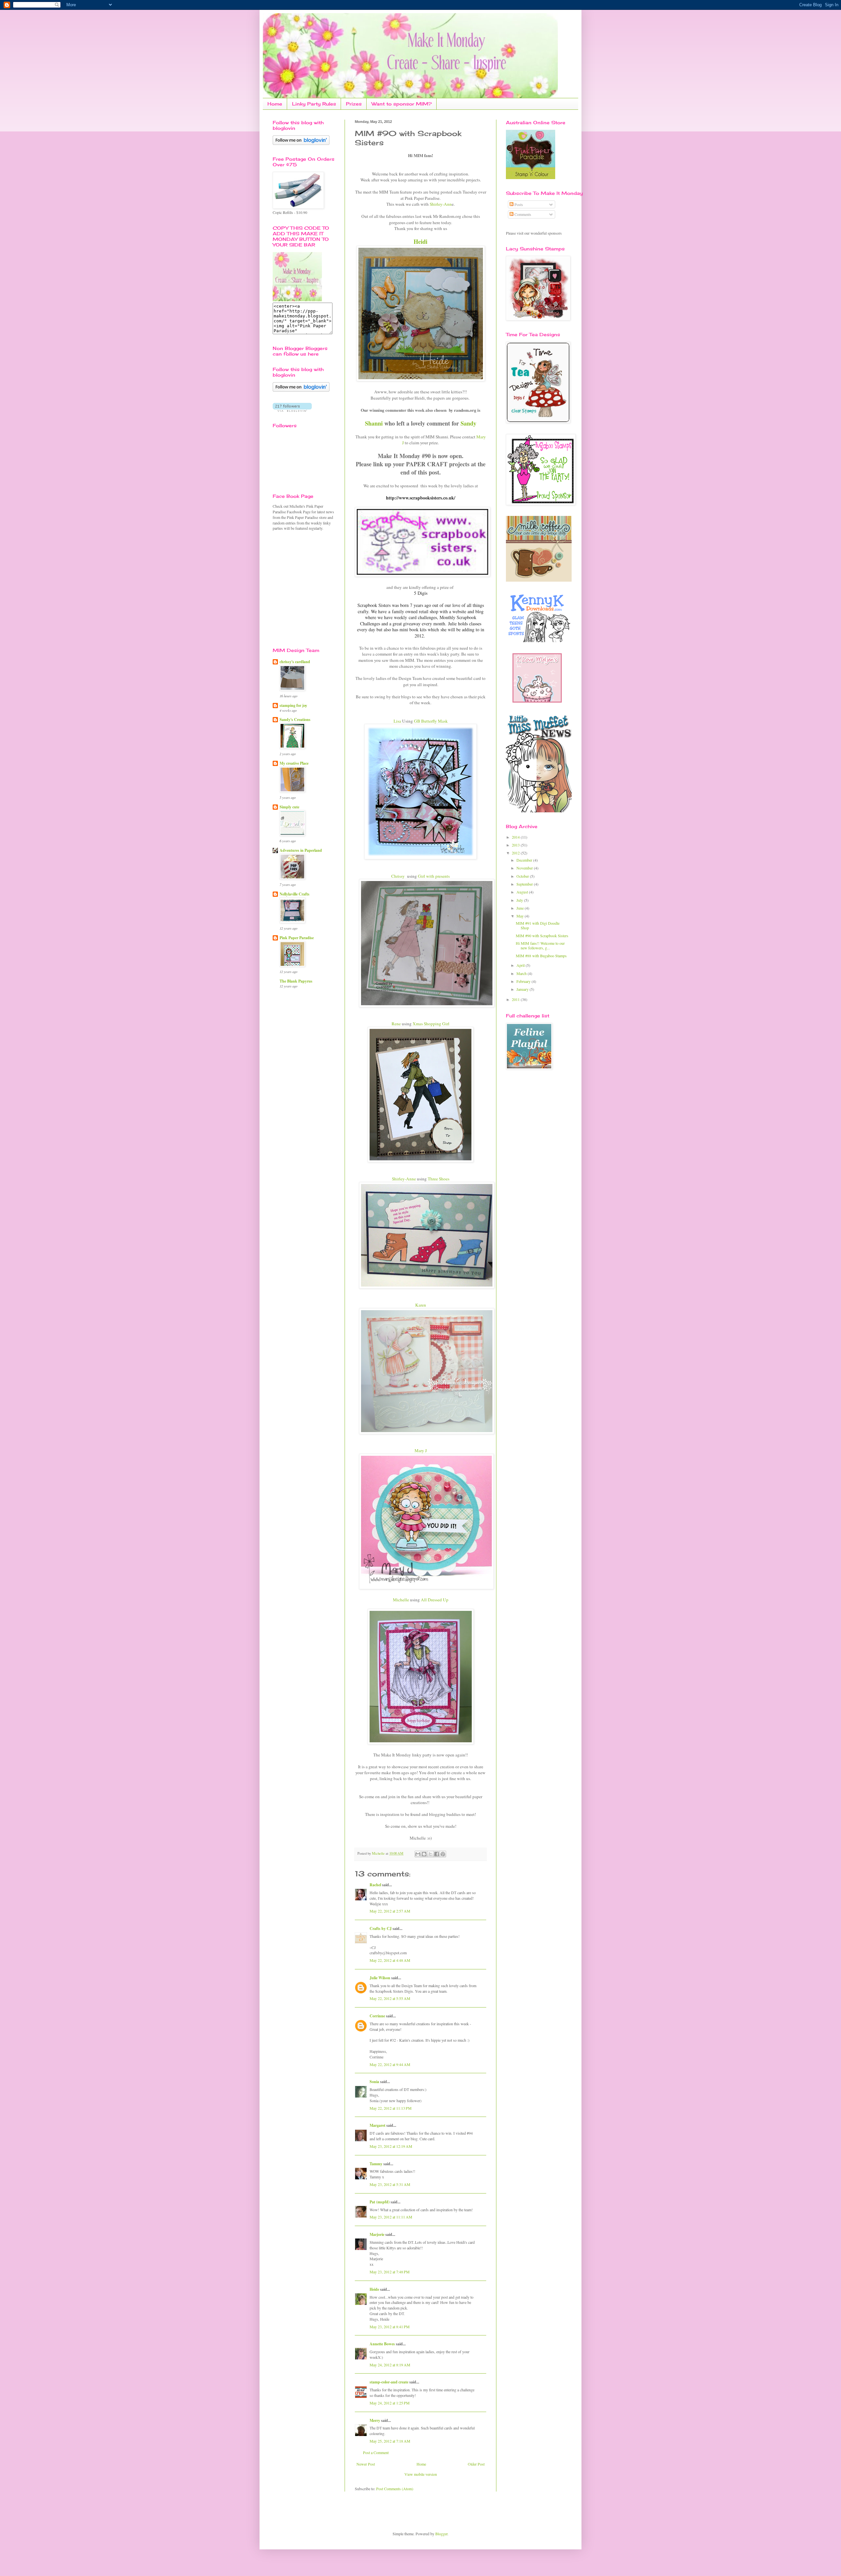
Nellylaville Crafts (295, 894)
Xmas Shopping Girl (431, 1024)
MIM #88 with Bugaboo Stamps (541, 956)
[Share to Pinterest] (443, 1854)
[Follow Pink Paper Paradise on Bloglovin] (301, 143)
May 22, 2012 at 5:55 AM (390, 1998)
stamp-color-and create (389, 2382)
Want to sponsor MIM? (402, 104)
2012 (516, 853)
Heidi (420, 242)
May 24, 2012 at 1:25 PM (390, 2403)
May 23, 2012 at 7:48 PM (390, 2272)
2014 (516, 837)
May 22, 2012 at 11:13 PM (391, 2108)
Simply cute (289, 807)
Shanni (374, 423)
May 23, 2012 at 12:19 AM (391, 2146)
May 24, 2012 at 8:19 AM (390, 2365)
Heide (374, 2289)
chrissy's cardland (295, 662)
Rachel (375, 1885)
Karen (421, 1305)
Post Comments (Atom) (395, 2489)
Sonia (374, 2082)
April (521, 965)
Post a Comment (376, 2452)
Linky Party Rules (314, 104)
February (524, 981)
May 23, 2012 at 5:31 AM (390, 2184)
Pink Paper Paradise (297, 938)
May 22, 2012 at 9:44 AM (390, 2064)
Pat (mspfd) (380, 2202)
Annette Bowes (382, 2344)
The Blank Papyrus (296, 981)
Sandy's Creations (295, 719)
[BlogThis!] (424, 1854)
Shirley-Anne (404, 1179)
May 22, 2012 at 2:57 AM (390, 1911)
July (520, 900)
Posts (518, 204)
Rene (396, 1024)
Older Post (476, 2464)
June (521, 908)
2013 (516, 845)
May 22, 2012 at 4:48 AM (390, 1960)
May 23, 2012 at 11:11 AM (391, 2217)
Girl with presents (434, 876)
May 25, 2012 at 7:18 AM (390, 2441)
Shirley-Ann (441, 204)
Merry (375, 2420)
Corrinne (377, 2016)
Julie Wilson (380, 1978)
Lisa (397, 721)
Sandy (468, 423)
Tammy (376, 2164)
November (525, 868)
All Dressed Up (435, 1600)
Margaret (377, 2125)
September (525, 884)
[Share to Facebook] (437, 1854)
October (523, 876)
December (525, 860)
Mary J (421, 1450)
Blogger (441, 2534)
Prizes (354, 104)
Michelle (401, 1600)
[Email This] (418, 1854)
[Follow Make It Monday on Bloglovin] (301, 390)
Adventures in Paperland (301, 850)
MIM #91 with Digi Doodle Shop (538, 925)
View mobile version (421, 2474)
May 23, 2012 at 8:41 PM (390, 2327)
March (522, 973)
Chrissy (398, 876)
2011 (516, 999)
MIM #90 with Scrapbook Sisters (542, 936)
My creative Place (294, 763)
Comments (522, 214)
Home (275, 104)
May (521, 916)
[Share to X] (430, 1854)
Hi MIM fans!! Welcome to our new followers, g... (540, 945)
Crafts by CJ (381, 1928)
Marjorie (377, 2234)
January (523, 989)
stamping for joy (293, 705)
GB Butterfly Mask (431, 721)
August (523, 892)
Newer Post (366, 2464)
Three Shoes (439, 1179)
